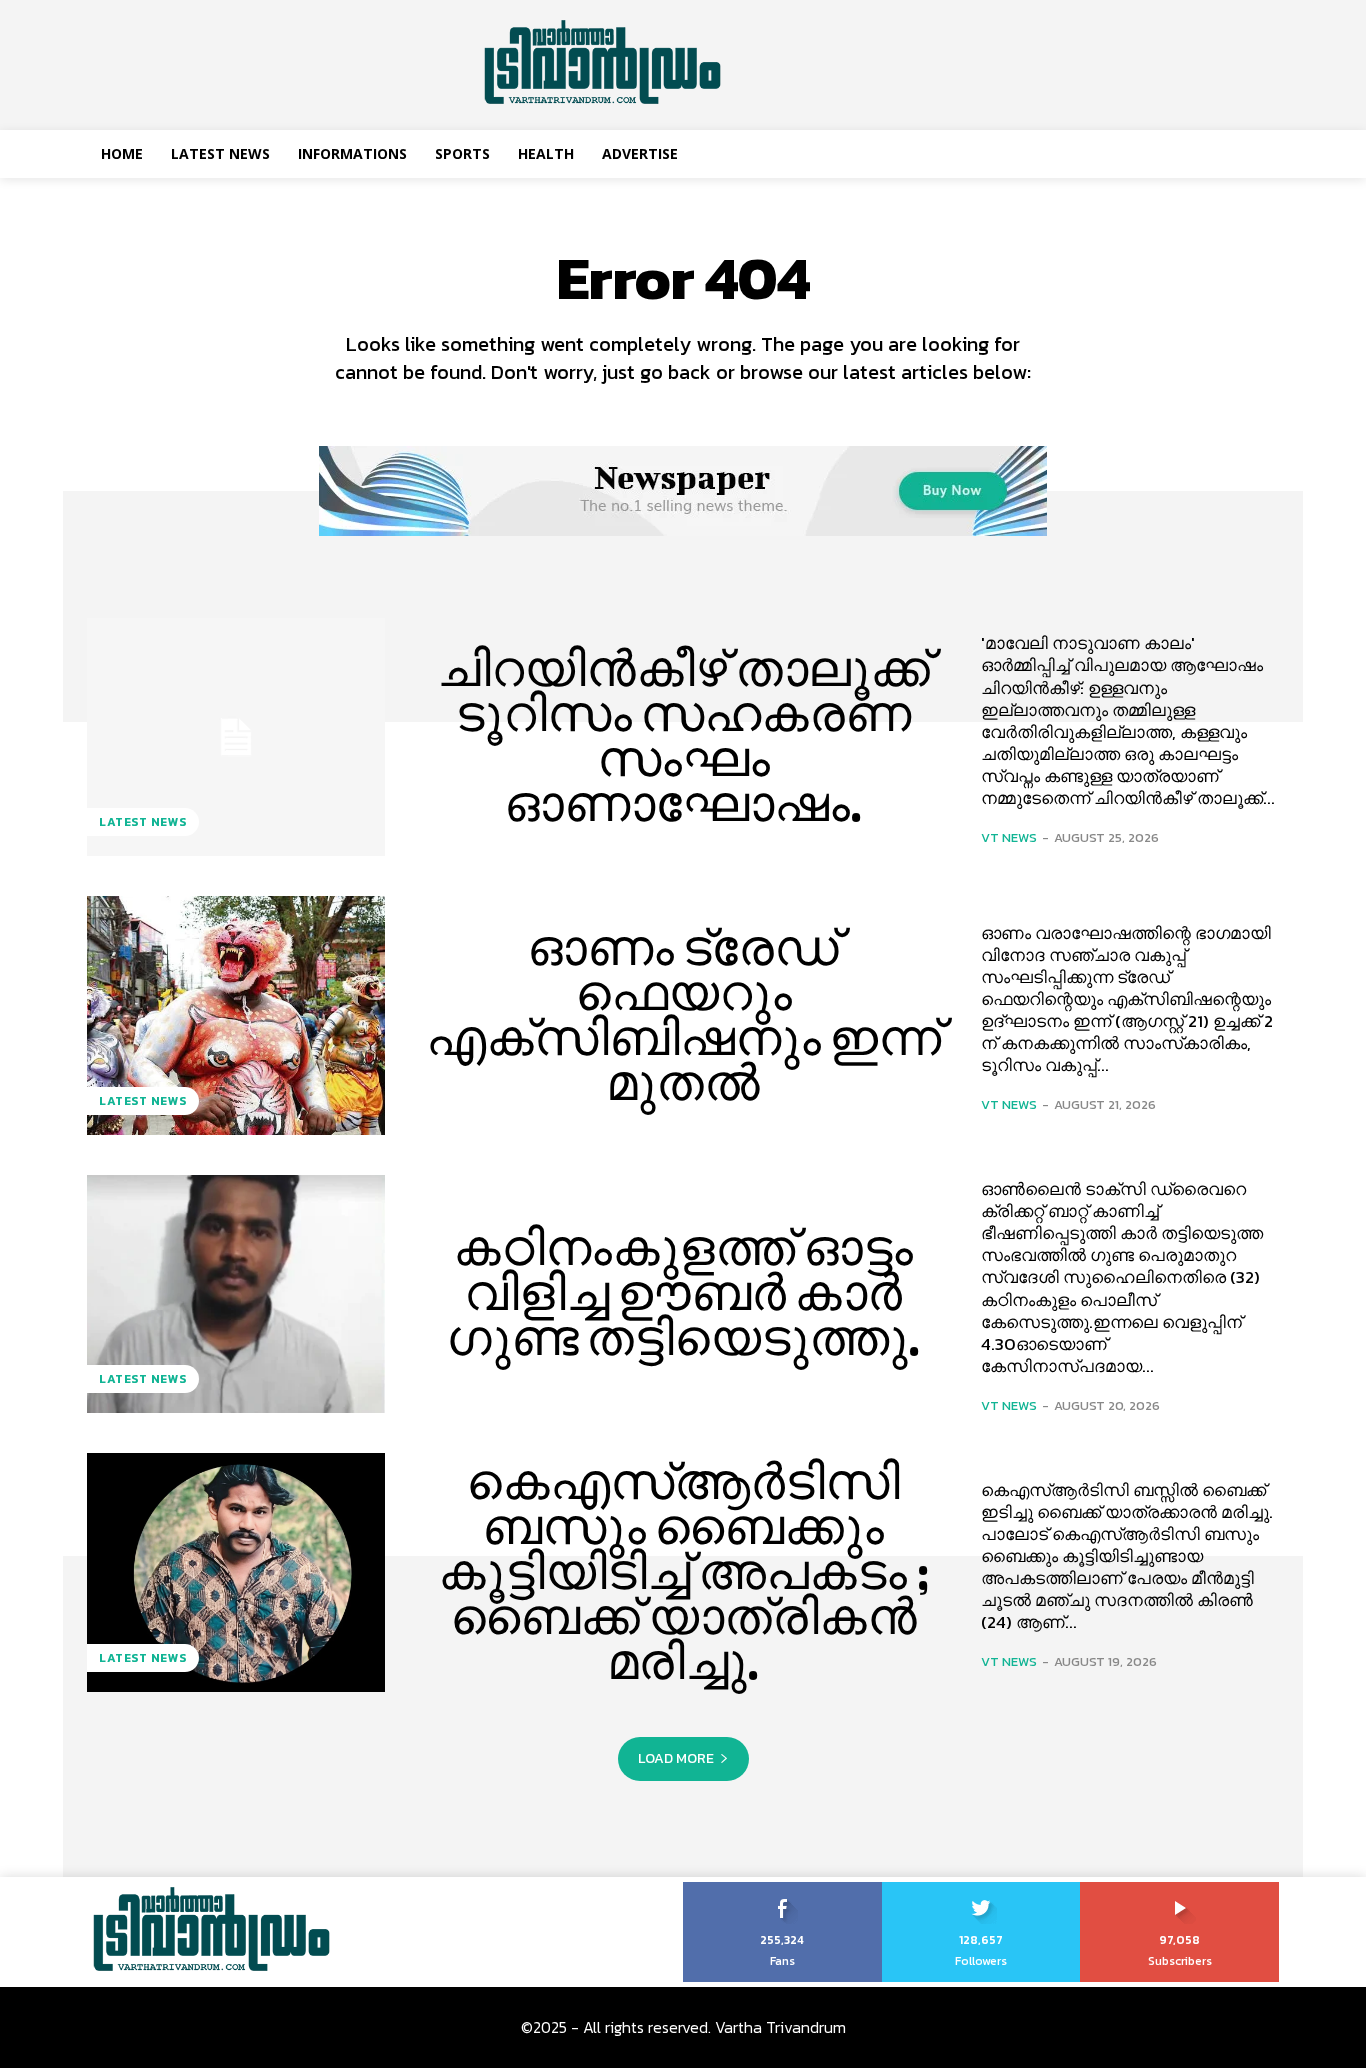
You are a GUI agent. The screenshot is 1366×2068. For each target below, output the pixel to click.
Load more (676, 1758)
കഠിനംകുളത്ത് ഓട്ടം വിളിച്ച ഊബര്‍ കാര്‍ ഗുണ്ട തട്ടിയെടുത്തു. (683, 1293)
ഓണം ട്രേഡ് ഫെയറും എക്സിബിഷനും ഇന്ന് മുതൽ (683, 1015)
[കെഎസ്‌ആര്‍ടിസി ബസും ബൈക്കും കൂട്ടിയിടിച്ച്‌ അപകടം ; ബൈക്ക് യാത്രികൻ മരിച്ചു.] (236, 1572)
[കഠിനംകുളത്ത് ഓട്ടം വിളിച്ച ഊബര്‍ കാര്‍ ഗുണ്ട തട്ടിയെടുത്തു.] (236, 1294)
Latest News (143, 822)
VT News (1009, 837)
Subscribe (1180, 1889)
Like (782, 1889)
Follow (981, 1889)
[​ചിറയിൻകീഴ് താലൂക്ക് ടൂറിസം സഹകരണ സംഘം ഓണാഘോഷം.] (236, 737)
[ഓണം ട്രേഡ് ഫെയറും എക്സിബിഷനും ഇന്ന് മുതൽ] (236, 1015)
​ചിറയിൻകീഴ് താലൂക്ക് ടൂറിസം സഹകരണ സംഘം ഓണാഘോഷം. (683, 736)
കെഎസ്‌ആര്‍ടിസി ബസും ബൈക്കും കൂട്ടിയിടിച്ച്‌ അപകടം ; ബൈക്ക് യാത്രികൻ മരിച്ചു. (683, 1572)
